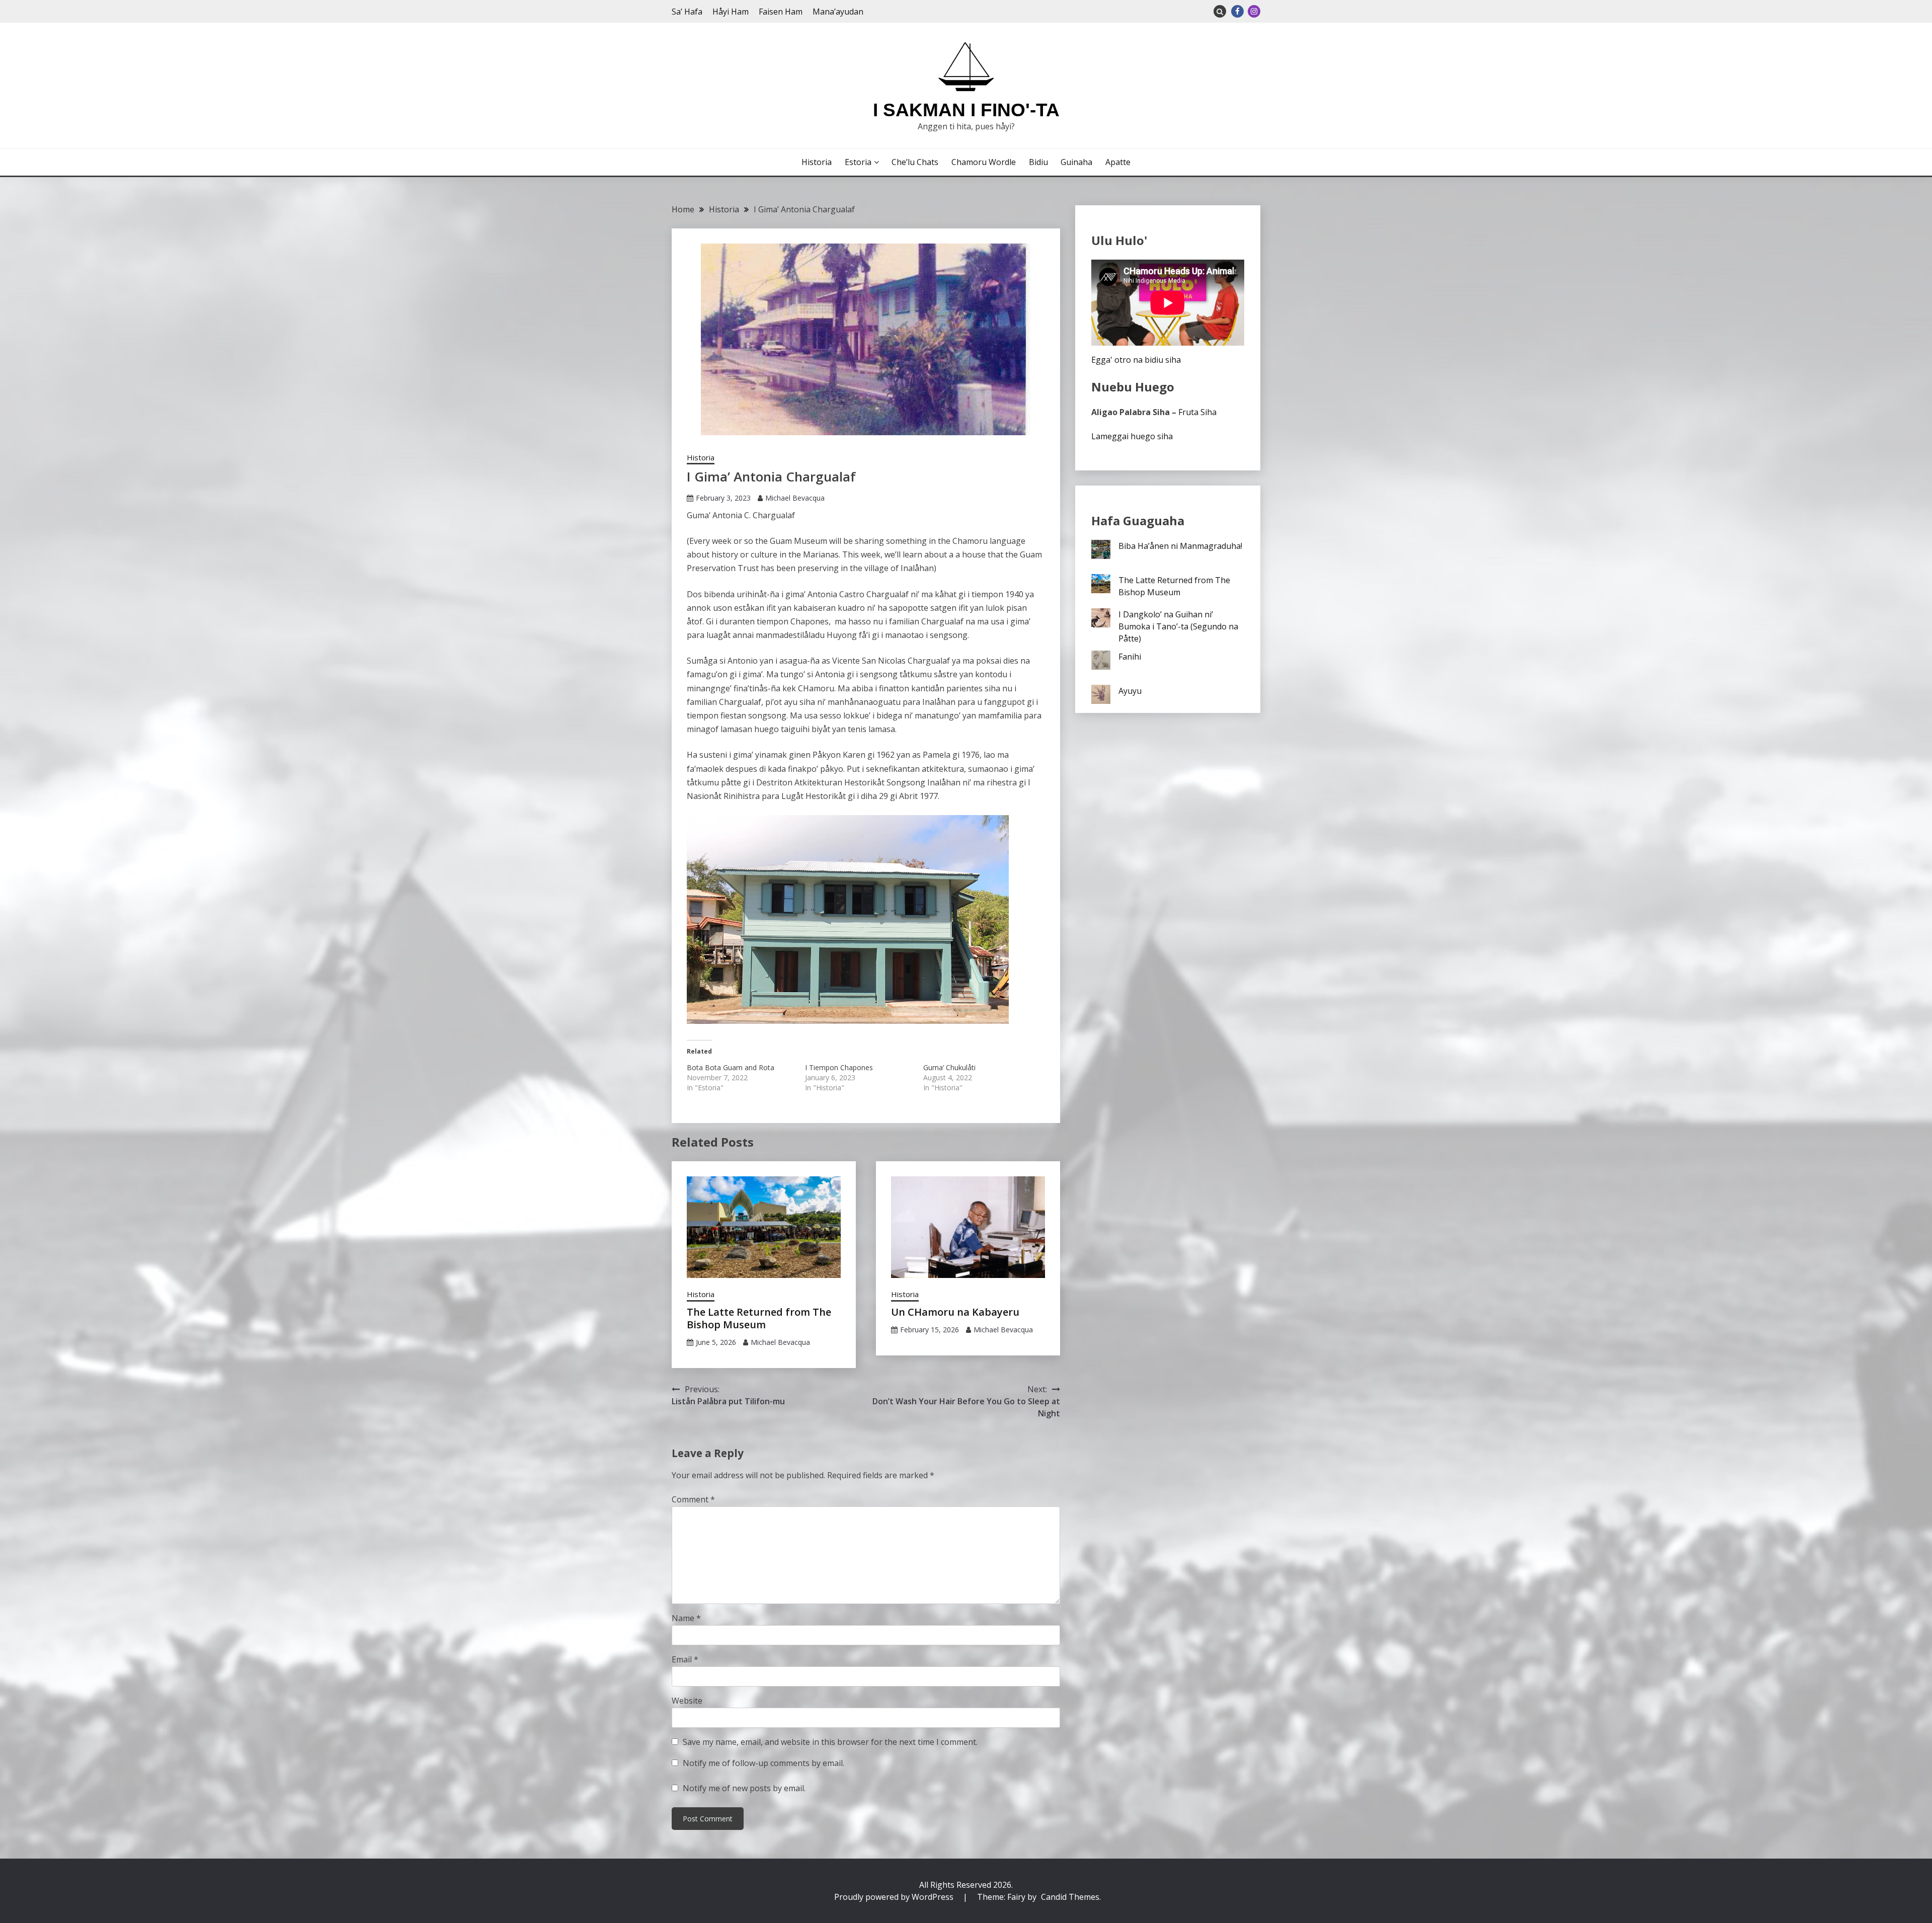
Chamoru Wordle (984, 162)
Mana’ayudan (838, 12)
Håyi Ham (731, 12)
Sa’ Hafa (687, 12)
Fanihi (1130, 657)
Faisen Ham (781, 12)
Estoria (858, 162)
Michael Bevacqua (795, 498)
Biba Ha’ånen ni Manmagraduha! (1180, 546)
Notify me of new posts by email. (744, 1788)
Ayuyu (1130, 691)
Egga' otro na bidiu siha (1136, 360)
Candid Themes (1070, 1897)
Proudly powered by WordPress (895, 1897)
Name (686, 1618)
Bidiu (1038, 162)
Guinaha (1076, 162)
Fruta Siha (1197, 412)
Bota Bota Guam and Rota (731, 1067)
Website (687, 1701)
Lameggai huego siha (1132, 436)
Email (685, 1659)
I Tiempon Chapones (839, 1067)
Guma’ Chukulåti (949, 1067)
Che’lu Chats (915, 162)
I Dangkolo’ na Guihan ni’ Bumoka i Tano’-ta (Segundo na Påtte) (1178, 626)
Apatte (1118, 162)
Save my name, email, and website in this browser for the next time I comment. (830, 1742)
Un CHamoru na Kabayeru (955, 1312)
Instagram (1254, 11)
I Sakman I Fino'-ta (966, 110)
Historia (817, 162)
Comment (693, 1499)
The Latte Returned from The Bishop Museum (759, 1318)
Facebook (1237, 11)
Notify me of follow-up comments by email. (763, 1763)
